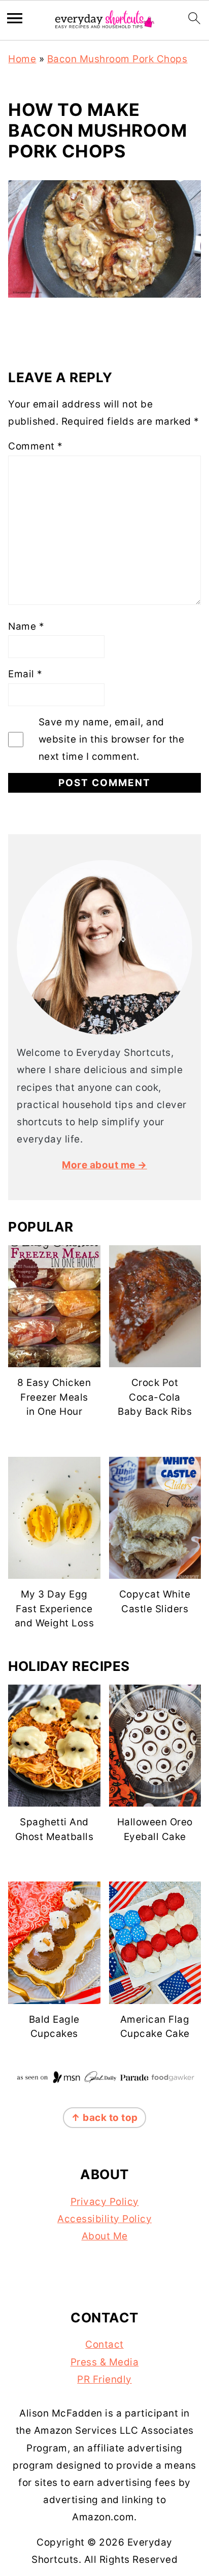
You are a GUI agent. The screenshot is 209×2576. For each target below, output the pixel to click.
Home (22, 59)
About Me (105, 2236)
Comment (36, 446)
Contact (104, 2344)
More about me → (104, 1165)
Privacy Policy (105, 2202)
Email (25, 674)
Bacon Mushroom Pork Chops (117, 59)
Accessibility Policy (104, 2219)
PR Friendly (104, 2379)
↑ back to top (104, 2118)
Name (26, 626)
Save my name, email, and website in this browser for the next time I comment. (112, 739)
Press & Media (105, 2362)
